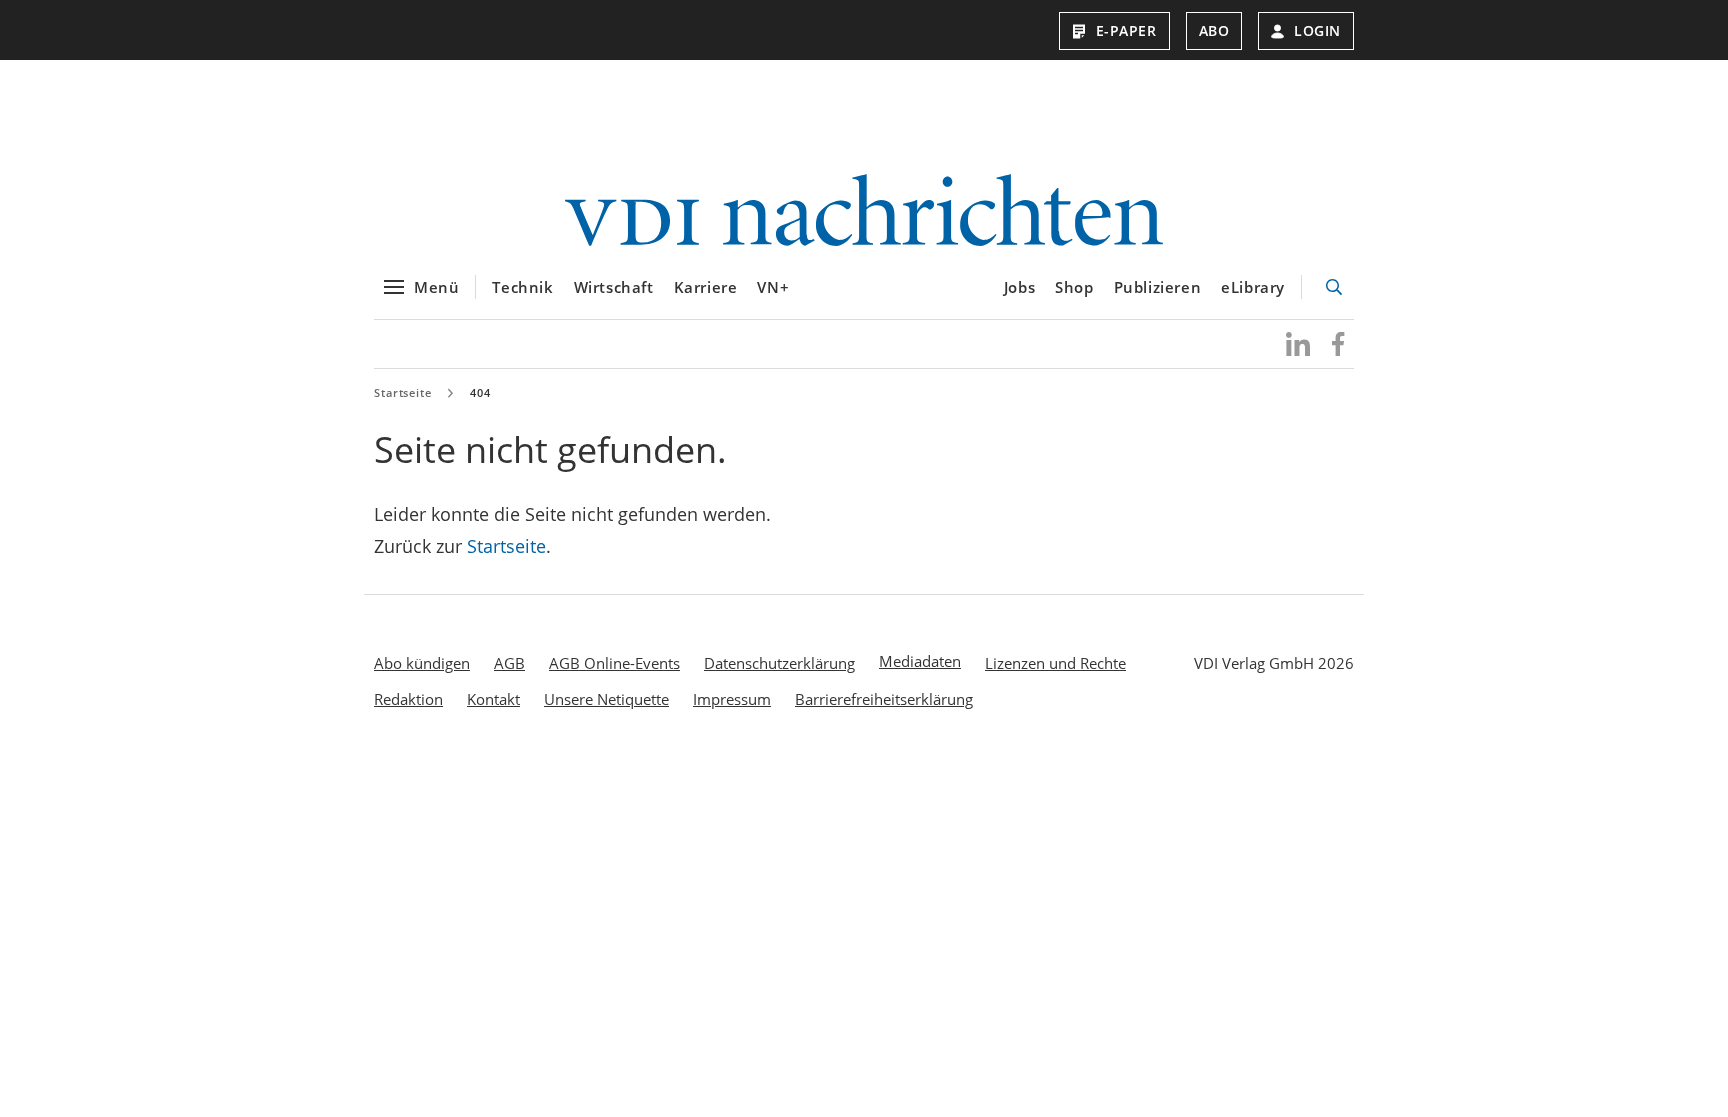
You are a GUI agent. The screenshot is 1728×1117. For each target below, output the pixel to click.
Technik (522, 287)
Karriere (706, 287)
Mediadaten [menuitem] (920, 661)
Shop (1074, 287)
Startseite (403, 392)
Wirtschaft (614, 287)
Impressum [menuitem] (732, 699)
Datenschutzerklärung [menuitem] (779, 663)
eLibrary (1253, 287)
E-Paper (1126, 30)
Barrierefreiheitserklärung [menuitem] (884, 699)
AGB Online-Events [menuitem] (614, 663)
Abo (1214, 30)
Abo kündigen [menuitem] (422, 663)
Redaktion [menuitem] (408, 699)
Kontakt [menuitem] (493, 699)
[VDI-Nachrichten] (864, 212)
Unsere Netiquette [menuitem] (606, 699)
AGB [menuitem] (509, 663)
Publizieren (1158, 287)
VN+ (773, 287)
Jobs (1019, 287)
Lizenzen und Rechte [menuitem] (1055, 663)
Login (1317, 30)
